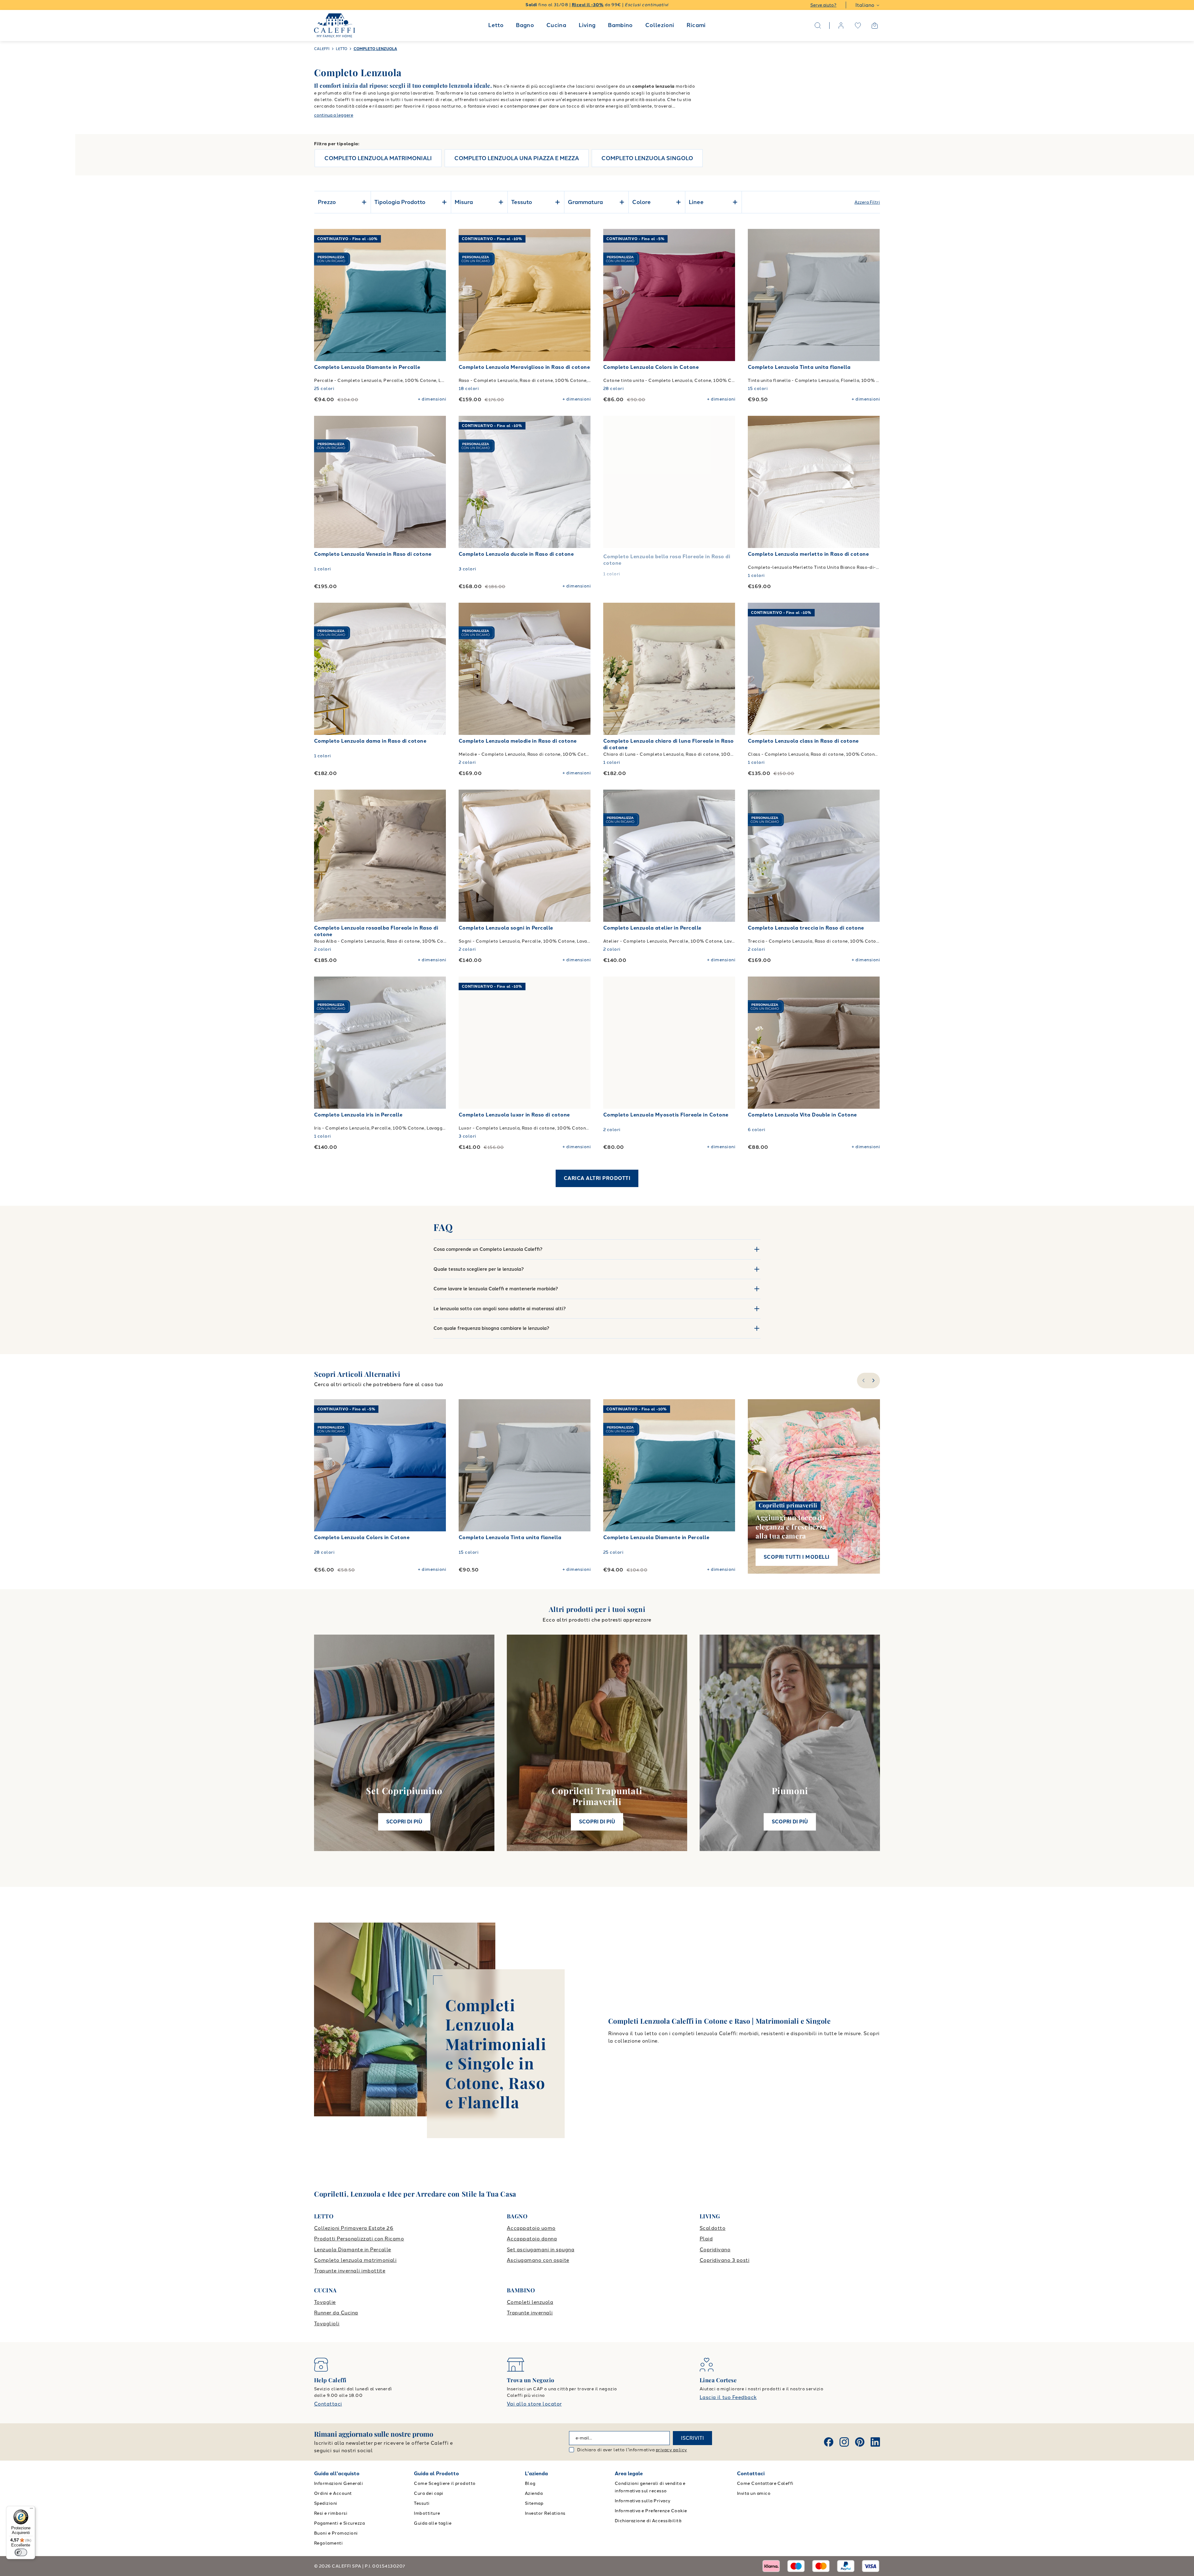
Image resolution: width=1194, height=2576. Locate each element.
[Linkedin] (875, 2442)
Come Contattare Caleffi (765, 2483)
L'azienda (536, 2474)
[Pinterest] (860, 2442)
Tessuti (422, 2503)
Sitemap (534, 2503)
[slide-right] (874, 1381)
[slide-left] (863, 1381)
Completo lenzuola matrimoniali (355, 2260)
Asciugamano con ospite (538, 2260)
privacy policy (671, 2450)
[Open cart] (875, 26)
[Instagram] (844, 2442)
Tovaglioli (327, 2324)
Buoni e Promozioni (336, 2533)
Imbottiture (427, 2513)
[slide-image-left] (322, 295)
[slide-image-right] (438, 295)
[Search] (818, 26)
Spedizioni (326, 2503)
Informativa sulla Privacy (643, 2501)
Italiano (865, 5)
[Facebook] (829, 2442)
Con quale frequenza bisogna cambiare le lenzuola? (491, 1328)
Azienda (534, 2493)
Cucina (556, 25)
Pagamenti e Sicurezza (339, 2523)
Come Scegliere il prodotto (445, 2483)
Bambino (620, 25)
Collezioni (660, 25)
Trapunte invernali (530, 2313)
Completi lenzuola (530, 2302)
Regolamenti (328, 2543)
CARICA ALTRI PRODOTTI (597, 1178)
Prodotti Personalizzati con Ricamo (359, 2239)
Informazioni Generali (338, 2483)
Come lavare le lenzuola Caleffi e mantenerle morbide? (496, 1289)
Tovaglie (325, 2302)
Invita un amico (754, 2493)
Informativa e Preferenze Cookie (651, 2511)
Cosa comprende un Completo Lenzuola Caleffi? (488, 1249)
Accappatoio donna (532, 2239)
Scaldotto (713, 2228)
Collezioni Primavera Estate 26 (354, 2228)
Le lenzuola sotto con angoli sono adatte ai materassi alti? (500, 1309)
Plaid (706, 2239)
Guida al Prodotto (436, 2474)
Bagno (525, 25)
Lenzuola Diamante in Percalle (353, 2250)
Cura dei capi (428, 2493)
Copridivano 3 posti (724, 2260)
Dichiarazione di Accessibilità (648, 2521)
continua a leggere (334, 115)
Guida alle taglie (433, 2523)
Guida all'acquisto (337, 2474)
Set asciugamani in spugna (541, 2250)
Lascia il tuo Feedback (728, 2397)
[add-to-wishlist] (435, 240)
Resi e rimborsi (331, 2513)
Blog (530, 2483)
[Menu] (31, 2510)
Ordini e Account (333, 2493)
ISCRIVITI (692, 2438)
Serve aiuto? (823, 5)
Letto (496, 25)
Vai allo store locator (534, 2404)
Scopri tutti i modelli (797, 1557)
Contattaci (328, 2404)
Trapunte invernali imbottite (350, 2271)
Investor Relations (545, 2513)
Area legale (629, 2474)
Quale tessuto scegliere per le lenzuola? (479, 1269)
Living (587, 25)
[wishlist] (858, 26)
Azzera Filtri (867, 202)
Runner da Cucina (336, 2313)
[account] (841, 26)
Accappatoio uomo (531, 2228)
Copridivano (715, 2250)
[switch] (21, 2552)
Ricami (696, 25)
